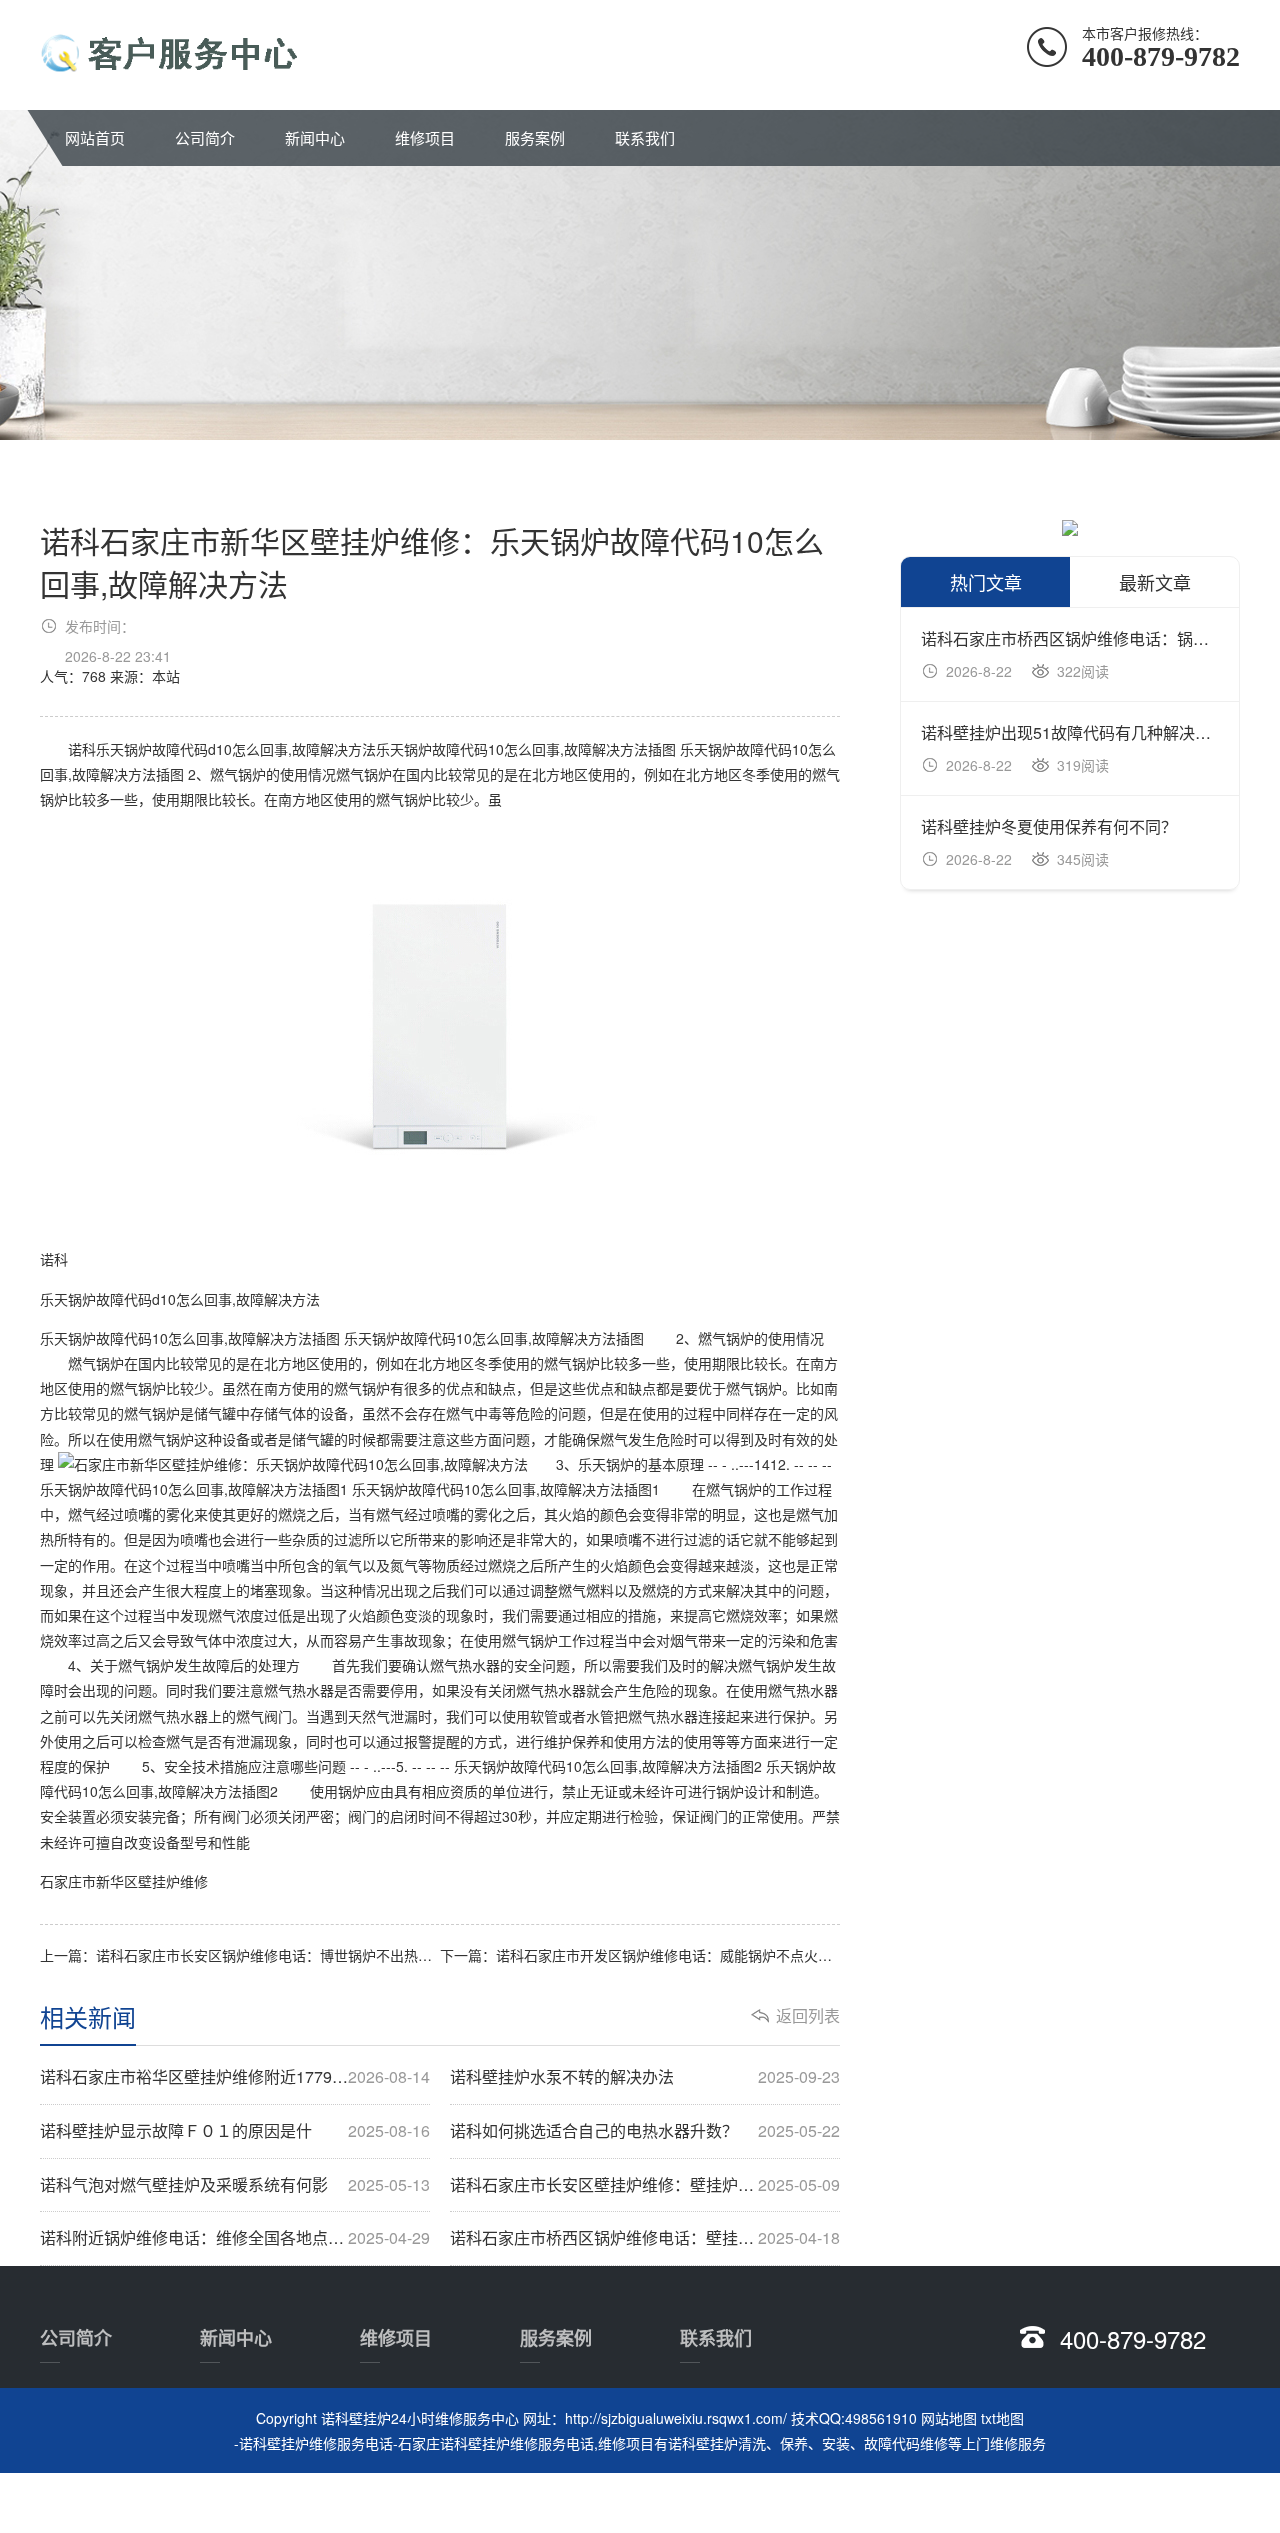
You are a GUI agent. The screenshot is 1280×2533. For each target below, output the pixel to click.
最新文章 (1155, 582)
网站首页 (95, 137)
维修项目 (425, 137)
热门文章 (986, 582)
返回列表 (808, 2016)
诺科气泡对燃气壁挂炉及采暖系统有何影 (235, 2185)
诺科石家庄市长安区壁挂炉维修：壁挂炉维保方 (645, 2185)
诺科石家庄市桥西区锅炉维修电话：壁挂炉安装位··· (645, 2238)
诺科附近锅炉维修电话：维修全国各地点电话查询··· (235, 2238)
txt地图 (1002, 2418)
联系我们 (645, 137)
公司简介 (205, 137)
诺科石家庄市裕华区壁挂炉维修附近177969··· (235, 2077)
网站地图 (949, 2418)
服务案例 (535, 137)
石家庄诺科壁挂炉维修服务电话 (496, 2443)
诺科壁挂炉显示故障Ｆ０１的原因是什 (235, 2131)
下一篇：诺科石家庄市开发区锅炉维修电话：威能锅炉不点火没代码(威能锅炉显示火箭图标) (640, 1955)
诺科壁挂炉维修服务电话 (316, 2443)
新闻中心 (315, 137)
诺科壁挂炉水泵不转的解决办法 (645, 2077)
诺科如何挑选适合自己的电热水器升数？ (645, 2131)
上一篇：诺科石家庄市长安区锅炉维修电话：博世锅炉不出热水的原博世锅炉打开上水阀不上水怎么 (240, 1955)
